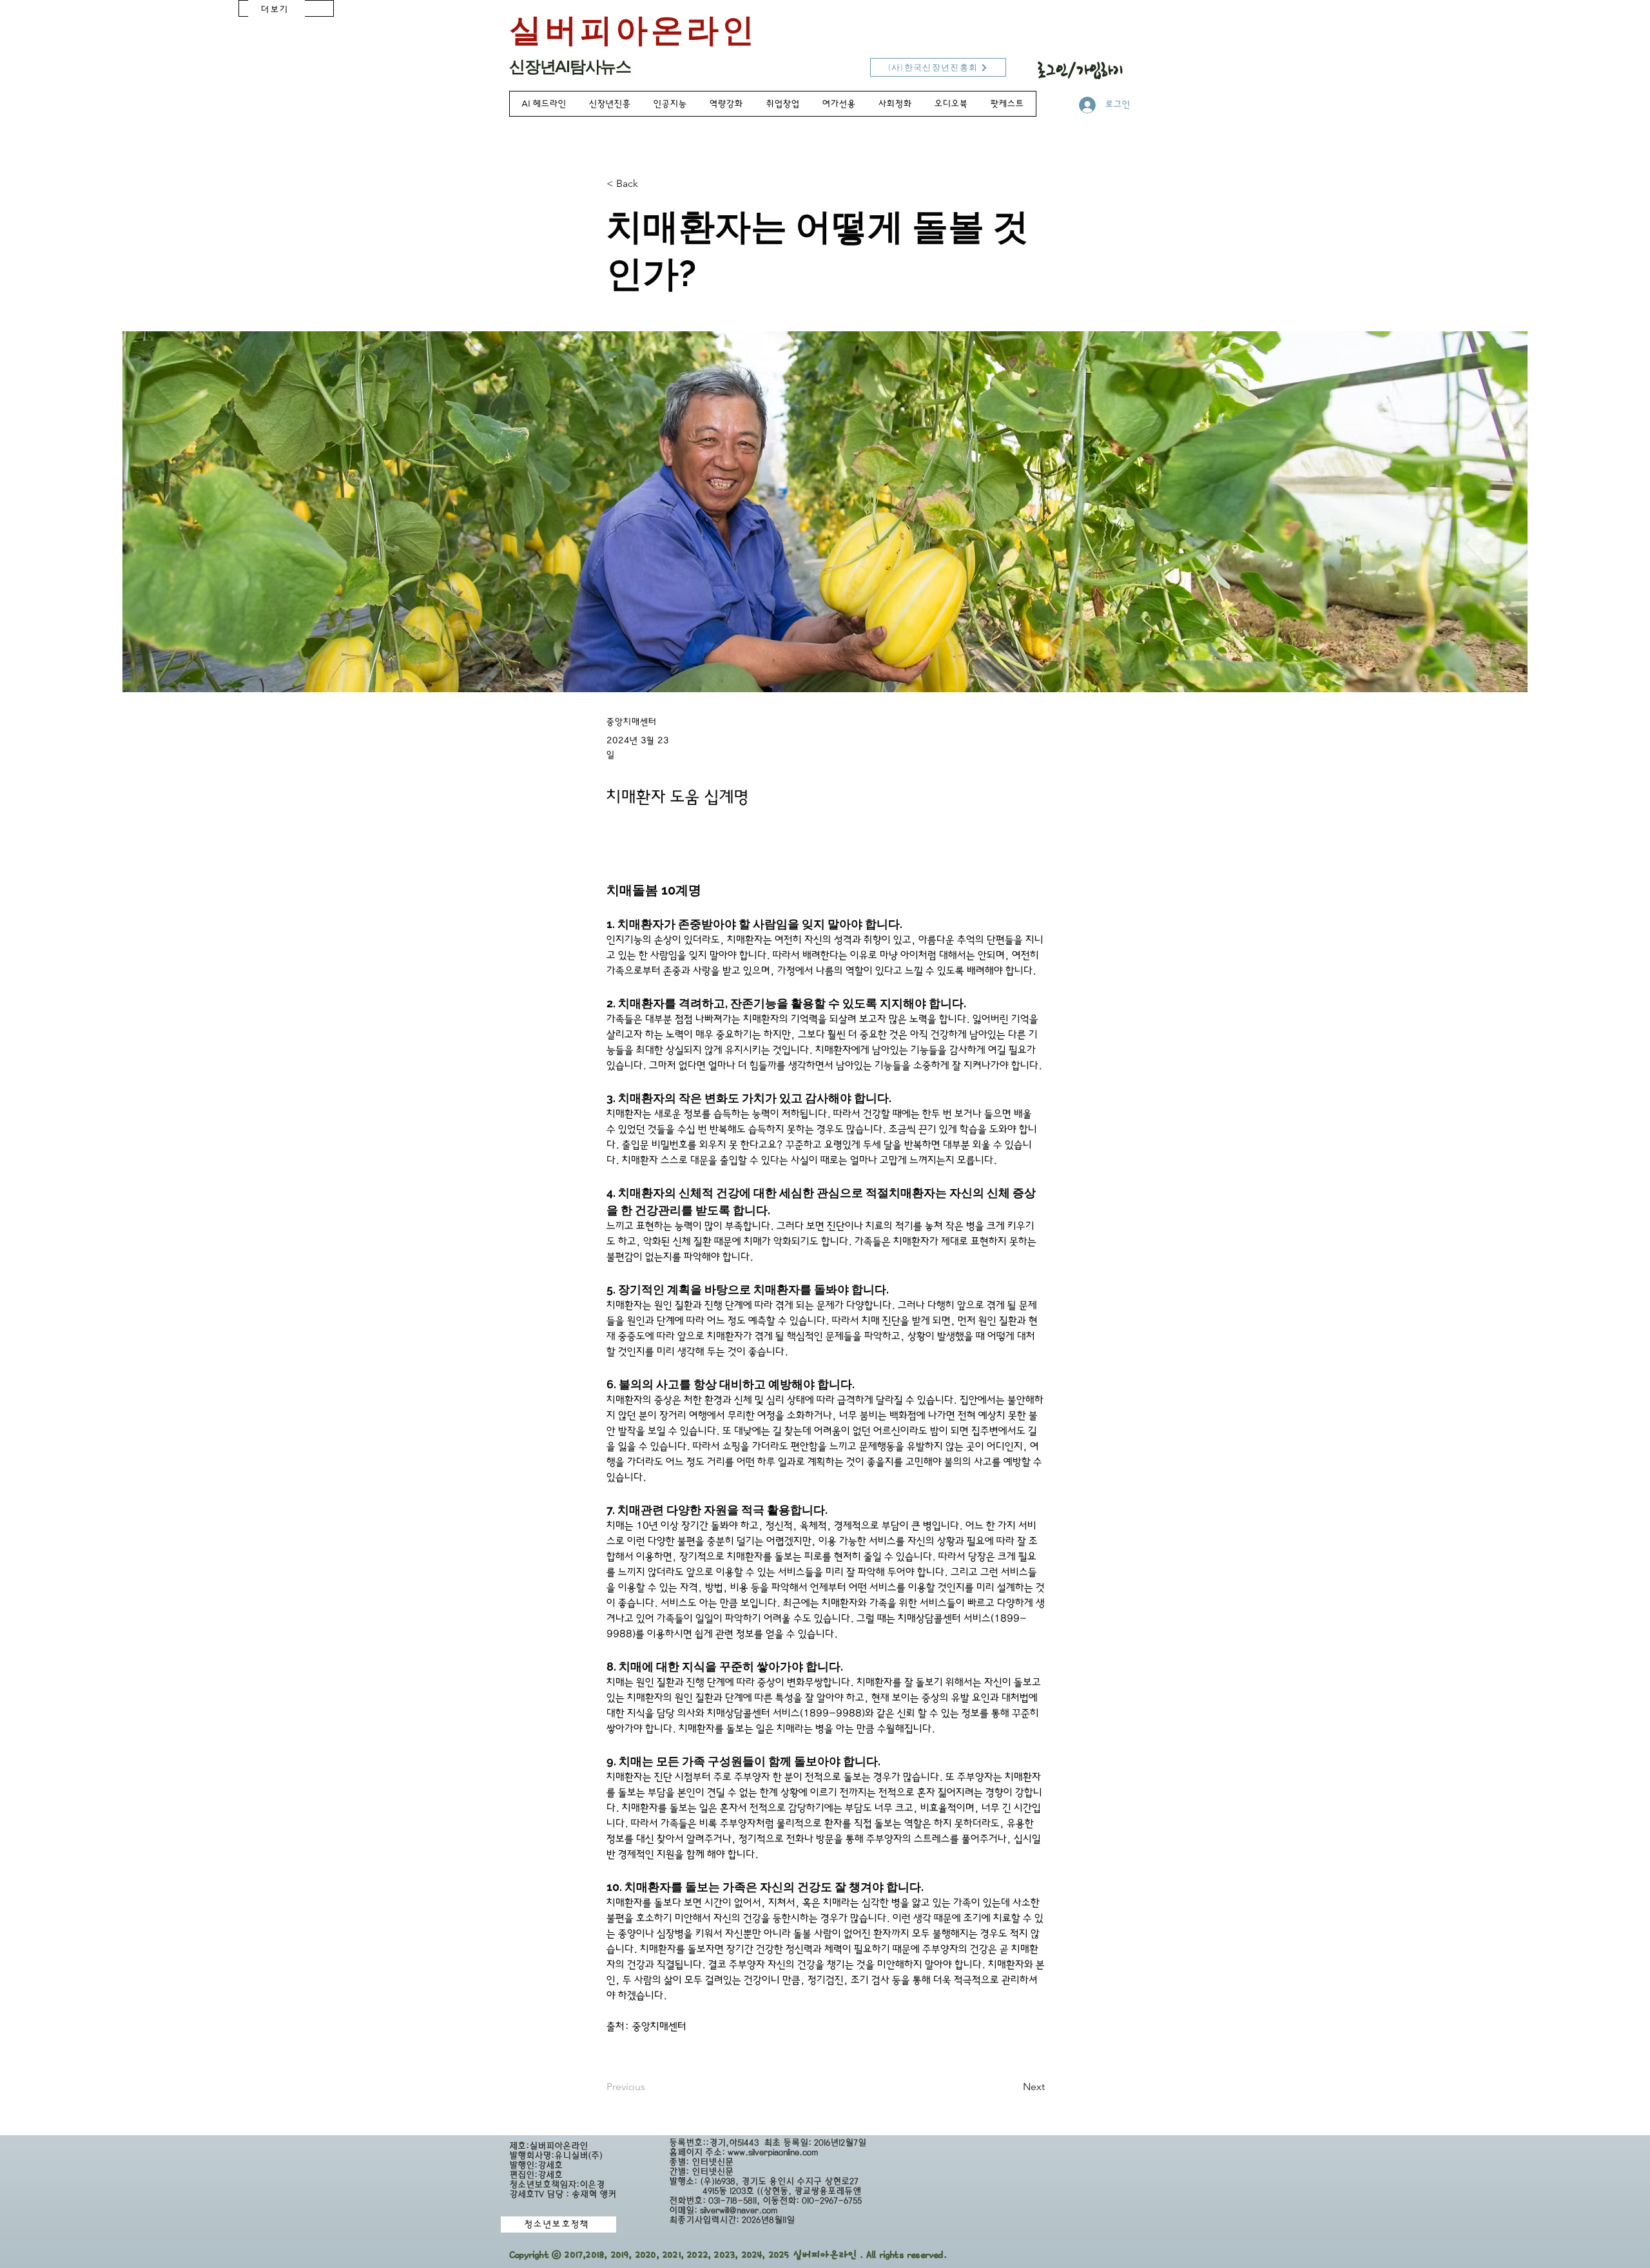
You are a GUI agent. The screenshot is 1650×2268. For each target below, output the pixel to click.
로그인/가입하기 (1081, 70)
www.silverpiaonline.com (773, 2152)
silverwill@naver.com (739, 2210)
